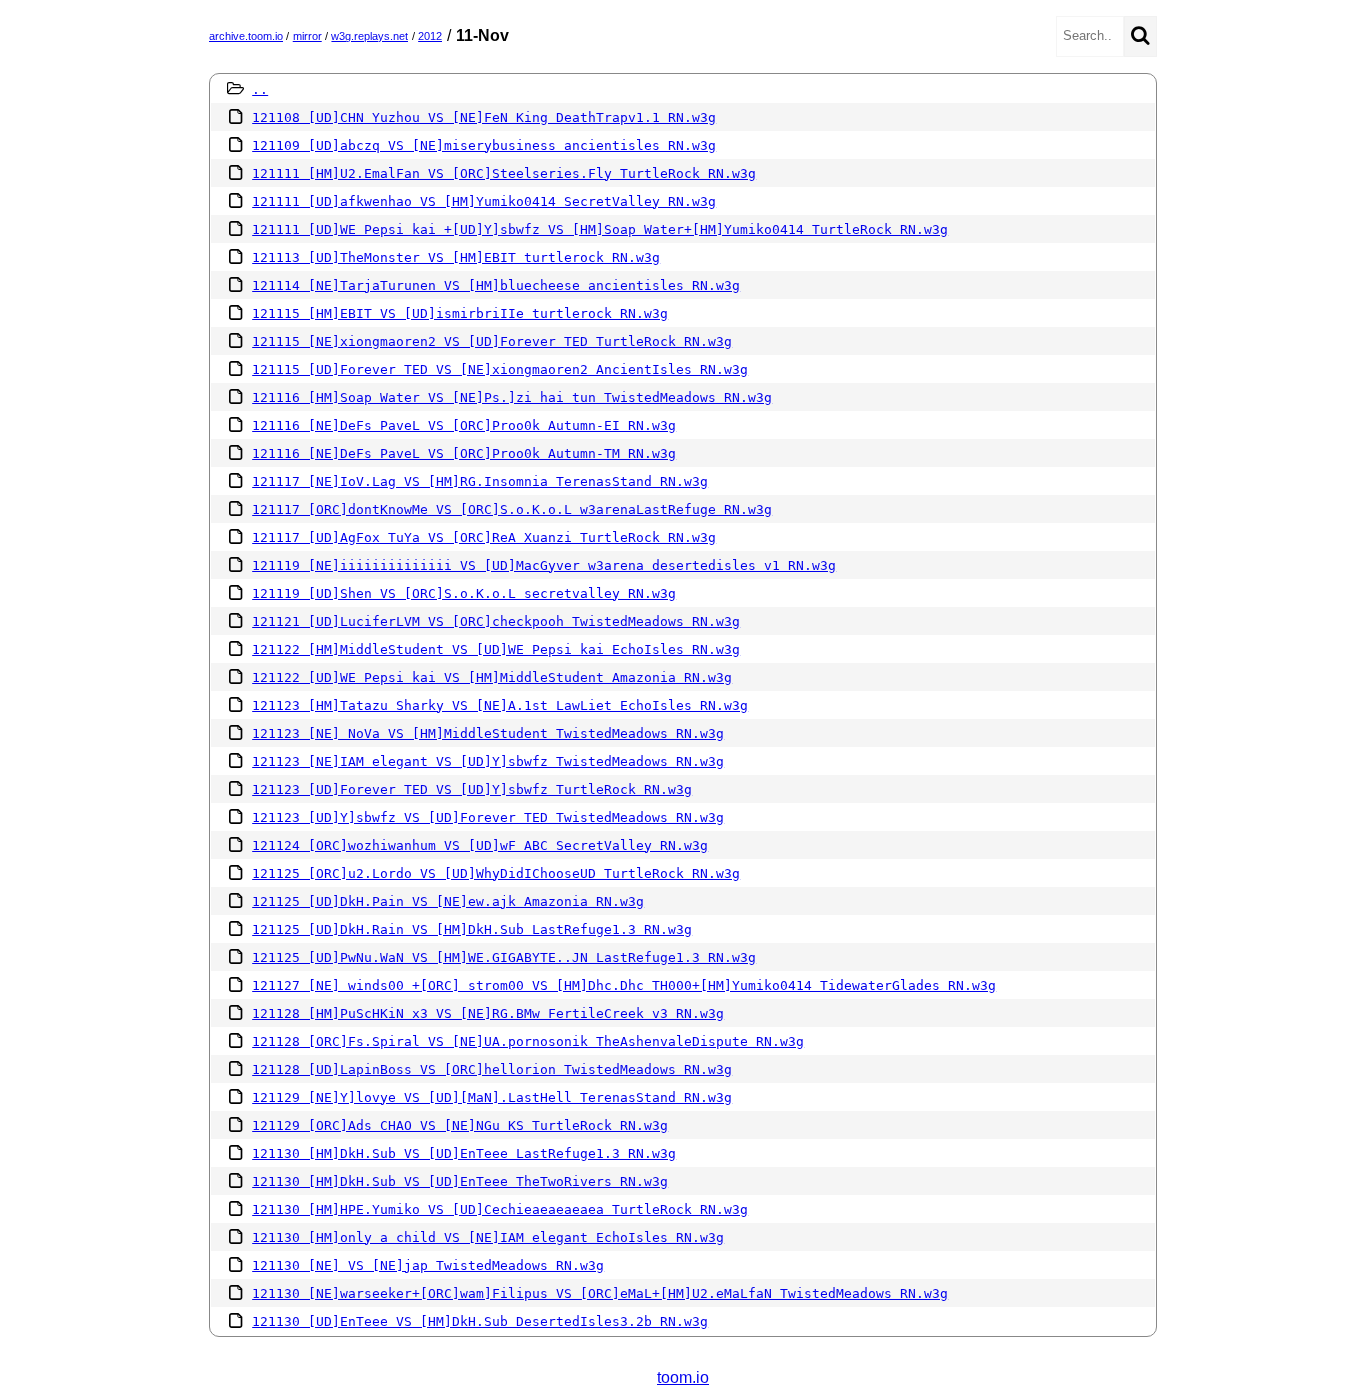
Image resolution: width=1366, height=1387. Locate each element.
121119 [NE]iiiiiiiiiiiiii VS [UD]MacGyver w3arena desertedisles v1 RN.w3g (544, 565)
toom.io (683, 1377)
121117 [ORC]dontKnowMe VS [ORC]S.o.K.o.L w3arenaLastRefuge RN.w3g (512, 509)
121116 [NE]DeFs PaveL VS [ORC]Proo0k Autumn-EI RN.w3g (464, 425)
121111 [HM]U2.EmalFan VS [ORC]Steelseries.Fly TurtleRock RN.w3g (504, 173)
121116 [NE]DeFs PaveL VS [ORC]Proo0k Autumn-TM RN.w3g (464, 453)
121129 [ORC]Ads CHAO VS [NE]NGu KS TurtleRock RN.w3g (460, 1125)
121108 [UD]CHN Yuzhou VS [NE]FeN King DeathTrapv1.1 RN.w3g (484, 117)
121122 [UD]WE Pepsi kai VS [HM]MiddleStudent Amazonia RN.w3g (492, 677)
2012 (430, 36)
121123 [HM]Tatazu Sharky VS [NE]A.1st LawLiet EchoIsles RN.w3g (500, 705)
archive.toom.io (246, 36)
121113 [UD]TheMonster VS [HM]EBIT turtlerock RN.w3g (456, 257)
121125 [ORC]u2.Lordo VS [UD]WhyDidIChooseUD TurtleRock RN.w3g (496, 873)
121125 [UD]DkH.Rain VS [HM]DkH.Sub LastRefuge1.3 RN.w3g (472, 929)
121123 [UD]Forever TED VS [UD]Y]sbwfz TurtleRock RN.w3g (472, 789)
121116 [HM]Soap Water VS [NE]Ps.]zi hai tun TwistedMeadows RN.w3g (512, 397)
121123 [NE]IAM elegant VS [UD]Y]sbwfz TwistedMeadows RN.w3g (488, 761)
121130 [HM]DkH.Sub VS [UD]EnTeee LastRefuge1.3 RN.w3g (464, 1153)
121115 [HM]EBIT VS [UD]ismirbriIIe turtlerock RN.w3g (460, 313)
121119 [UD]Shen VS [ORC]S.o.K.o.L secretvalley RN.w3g (464, 593)
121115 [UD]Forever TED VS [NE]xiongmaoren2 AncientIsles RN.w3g (500, 369)
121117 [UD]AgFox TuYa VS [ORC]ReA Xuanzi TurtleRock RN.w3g (484, 537)
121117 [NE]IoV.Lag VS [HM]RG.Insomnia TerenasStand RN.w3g (480, 481)
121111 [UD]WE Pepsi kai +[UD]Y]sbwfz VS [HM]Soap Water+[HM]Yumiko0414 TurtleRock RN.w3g (600, 229)
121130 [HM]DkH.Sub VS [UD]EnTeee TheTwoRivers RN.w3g (460, 1181)
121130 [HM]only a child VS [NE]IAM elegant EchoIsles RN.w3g (488, 1237)
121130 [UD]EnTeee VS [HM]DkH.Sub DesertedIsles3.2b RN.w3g (480, 1321)
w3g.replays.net (369, 36)
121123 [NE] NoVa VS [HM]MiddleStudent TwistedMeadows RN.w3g (488, 733)
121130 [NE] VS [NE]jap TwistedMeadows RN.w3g (428, 1265)
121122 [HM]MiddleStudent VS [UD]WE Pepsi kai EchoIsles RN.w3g (496, 649)
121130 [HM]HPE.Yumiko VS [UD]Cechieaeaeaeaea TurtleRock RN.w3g (500, 1209)
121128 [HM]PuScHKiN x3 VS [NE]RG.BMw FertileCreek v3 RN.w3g (488, 1013)
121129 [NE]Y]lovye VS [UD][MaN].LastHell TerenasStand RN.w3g (492, 1097)
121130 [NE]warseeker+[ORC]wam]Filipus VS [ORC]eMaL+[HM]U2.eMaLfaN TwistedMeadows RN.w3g (600, 1293)
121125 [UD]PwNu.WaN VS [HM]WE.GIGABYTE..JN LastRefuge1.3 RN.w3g (504, 957)
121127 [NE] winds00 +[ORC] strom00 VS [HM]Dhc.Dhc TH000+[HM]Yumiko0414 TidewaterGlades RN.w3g (624, 985)
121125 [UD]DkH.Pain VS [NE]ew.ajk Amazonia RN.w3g (448, 901)
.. (260, 89)
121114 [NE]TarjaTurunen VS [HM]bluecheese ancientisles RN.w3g (496, 285)
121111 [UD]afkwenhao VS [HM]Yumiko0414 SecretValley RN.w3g (484, 201)
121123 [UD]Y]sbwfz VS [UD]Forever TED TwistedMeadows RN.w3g (488, 817)
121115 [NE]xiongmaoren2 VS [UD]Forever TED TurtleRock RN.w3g (492, 341)
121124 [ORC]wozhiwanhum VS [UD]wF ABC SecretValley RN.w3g (480, 845)
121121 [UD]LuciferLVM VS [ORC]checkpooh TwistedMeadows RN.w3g (496, 621)
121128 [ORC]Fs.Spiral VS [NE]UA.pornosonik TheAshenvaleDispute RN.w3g (528, 1041)
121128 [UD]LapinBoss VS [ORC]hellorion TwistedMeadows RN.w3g (492, 1069)
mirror (307, 36)
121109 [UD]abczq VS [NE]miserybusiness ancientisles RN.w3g (484, 145)
